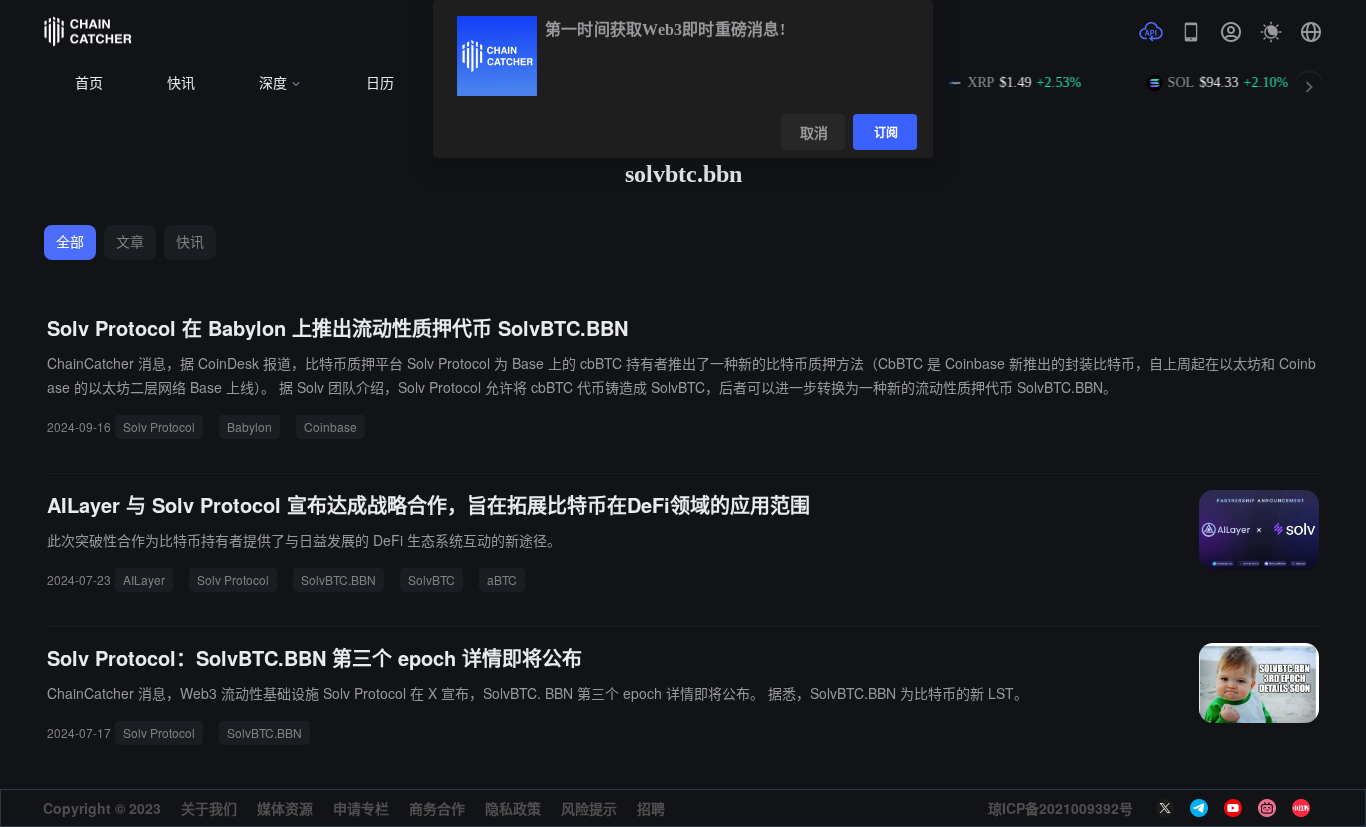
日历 (380, 83)
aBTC (502, 579)
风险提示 (589, 808)
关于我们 (209, 808)
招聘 (651, 808)
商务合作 (437, 808)
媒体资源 (285, 808)
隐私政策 (513, 808)
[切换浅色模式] (1271, 32)
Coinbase (330, 426)
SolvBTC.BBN (338, 579)
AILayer (144, 579)
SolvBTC (431, 579)
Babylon (249, 426)
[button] (1311, 32)
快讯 (181, 83)
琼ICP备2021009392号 (1060, 808)
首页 (89, 83)
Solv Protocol (159, 426)
